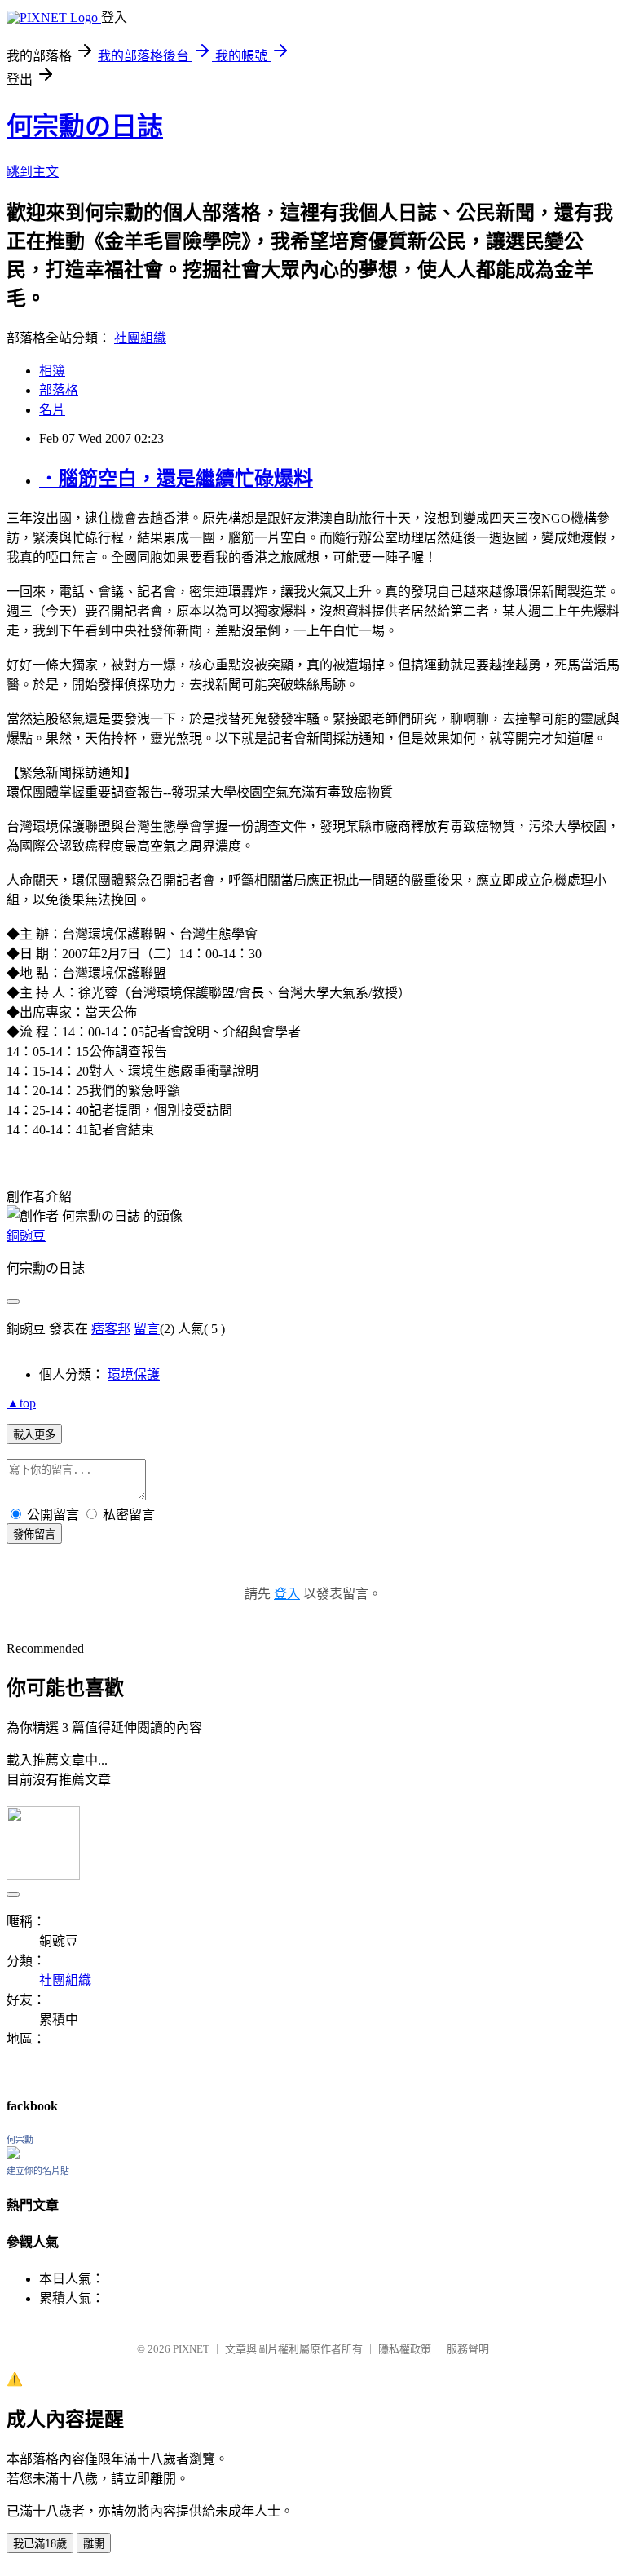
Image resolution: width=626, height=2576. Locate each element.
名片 (52, 410)
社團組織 (140, 338)
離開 (94, 2544)
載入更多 (34, 1435)
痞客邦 (111, 1329)
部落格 (59, 390)
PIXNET (191, 2349)
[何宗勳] (13, 2155)
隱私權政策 (405, 2349)
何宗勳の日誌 (85, 126)
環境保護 (134, 1374)
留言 (147, 1329)
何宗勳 (20, 2140)
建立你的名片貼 (38, 2171)
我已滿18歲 (40, 2544)
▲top (21, 1403)
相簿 (52, 371)
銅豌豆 (26, 1236)
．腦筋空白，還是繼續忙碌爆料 (176, 479)
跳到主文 (33, 172)
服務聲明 (468, 2349)
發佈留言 (34, 1534)
